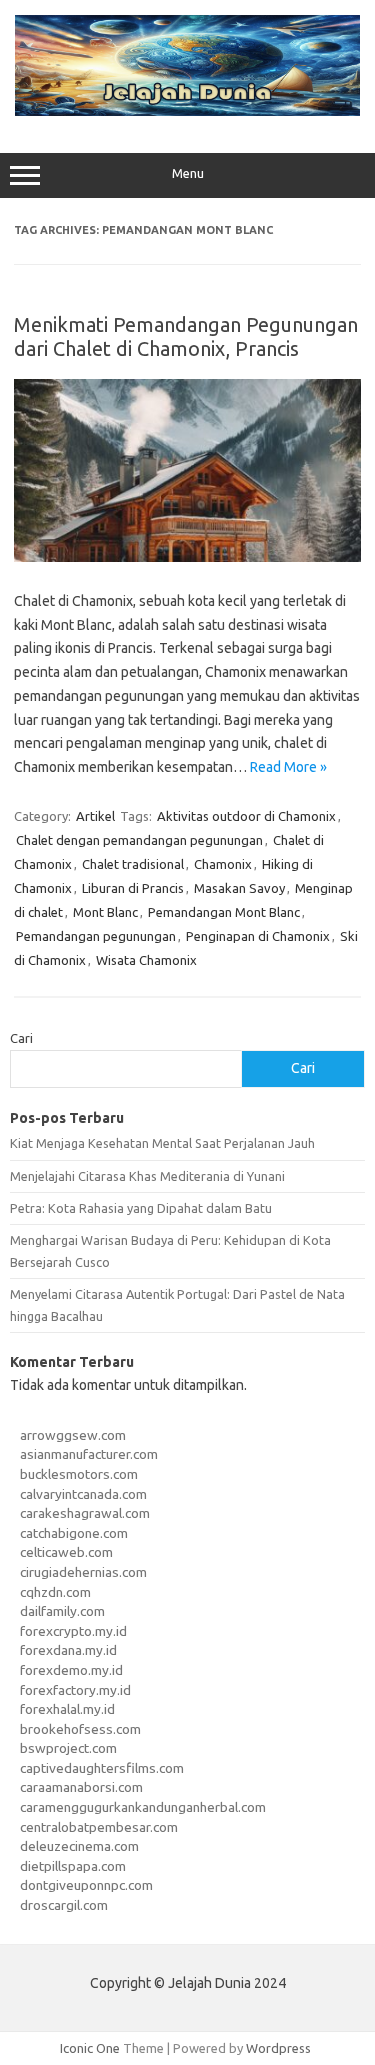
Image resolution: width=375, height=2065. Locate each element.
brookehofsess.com (80, 1729)
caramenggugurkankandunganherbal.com (143, 1807)
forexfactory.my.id (75, 1690)
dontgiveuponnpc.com (86, 1885)
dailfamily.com (62, 1611)
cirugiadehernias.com (83, 1572)
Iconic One (90, 2048)
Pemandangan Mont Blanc (224, 912)
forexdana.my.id (68, 1650)
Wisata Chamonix (146, 960)
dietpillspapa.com (73, 1866)
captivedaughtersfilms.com (102, 1768)
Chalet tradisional (133, 864)
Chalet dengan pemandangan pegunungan (139, 840)
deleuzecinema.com (79, 1846)
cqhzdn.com (55, 1592)
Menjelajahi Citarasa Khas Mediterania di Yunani (147, 1176)
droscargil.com (64, 1905)
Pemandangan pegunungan (96, 936)
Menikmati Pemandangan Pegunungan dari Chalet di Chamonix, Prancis (186, 336)
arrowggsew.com (73, 1435)
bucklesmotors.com (79, 1474)
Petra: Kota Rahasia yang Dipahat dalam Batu (141, 1208)
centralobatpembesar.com (99, 1827)
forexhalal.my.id (67, 1709)
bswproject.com (68, 1748)
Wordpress (278, 2048)
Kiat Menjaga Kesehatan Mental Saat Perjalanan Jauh (162, 1143)
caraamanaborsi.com (81, 1787)
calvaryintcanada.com (83, 1494)
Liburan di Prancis (133, 888)
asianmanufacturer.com (89, 1454)
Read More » (288, 767)
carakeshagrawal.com (85, 1513)
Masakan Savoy (239, 888)
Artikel (95, 816)
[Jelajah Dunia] (187, 111)
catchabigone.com (74, 1533)
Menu (188, 173)
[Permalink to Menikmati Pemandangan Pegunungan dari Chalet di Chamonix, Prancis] (187, 557)
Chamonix (223, 864)
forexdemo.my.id (71, 1670)
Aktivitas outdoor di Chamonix (246, 816)
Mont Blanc (105, 912)
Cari (21, 1038)
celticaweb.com (66, 1552)
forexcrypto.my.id (73, 1631)
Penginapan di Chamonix (258, 936)
